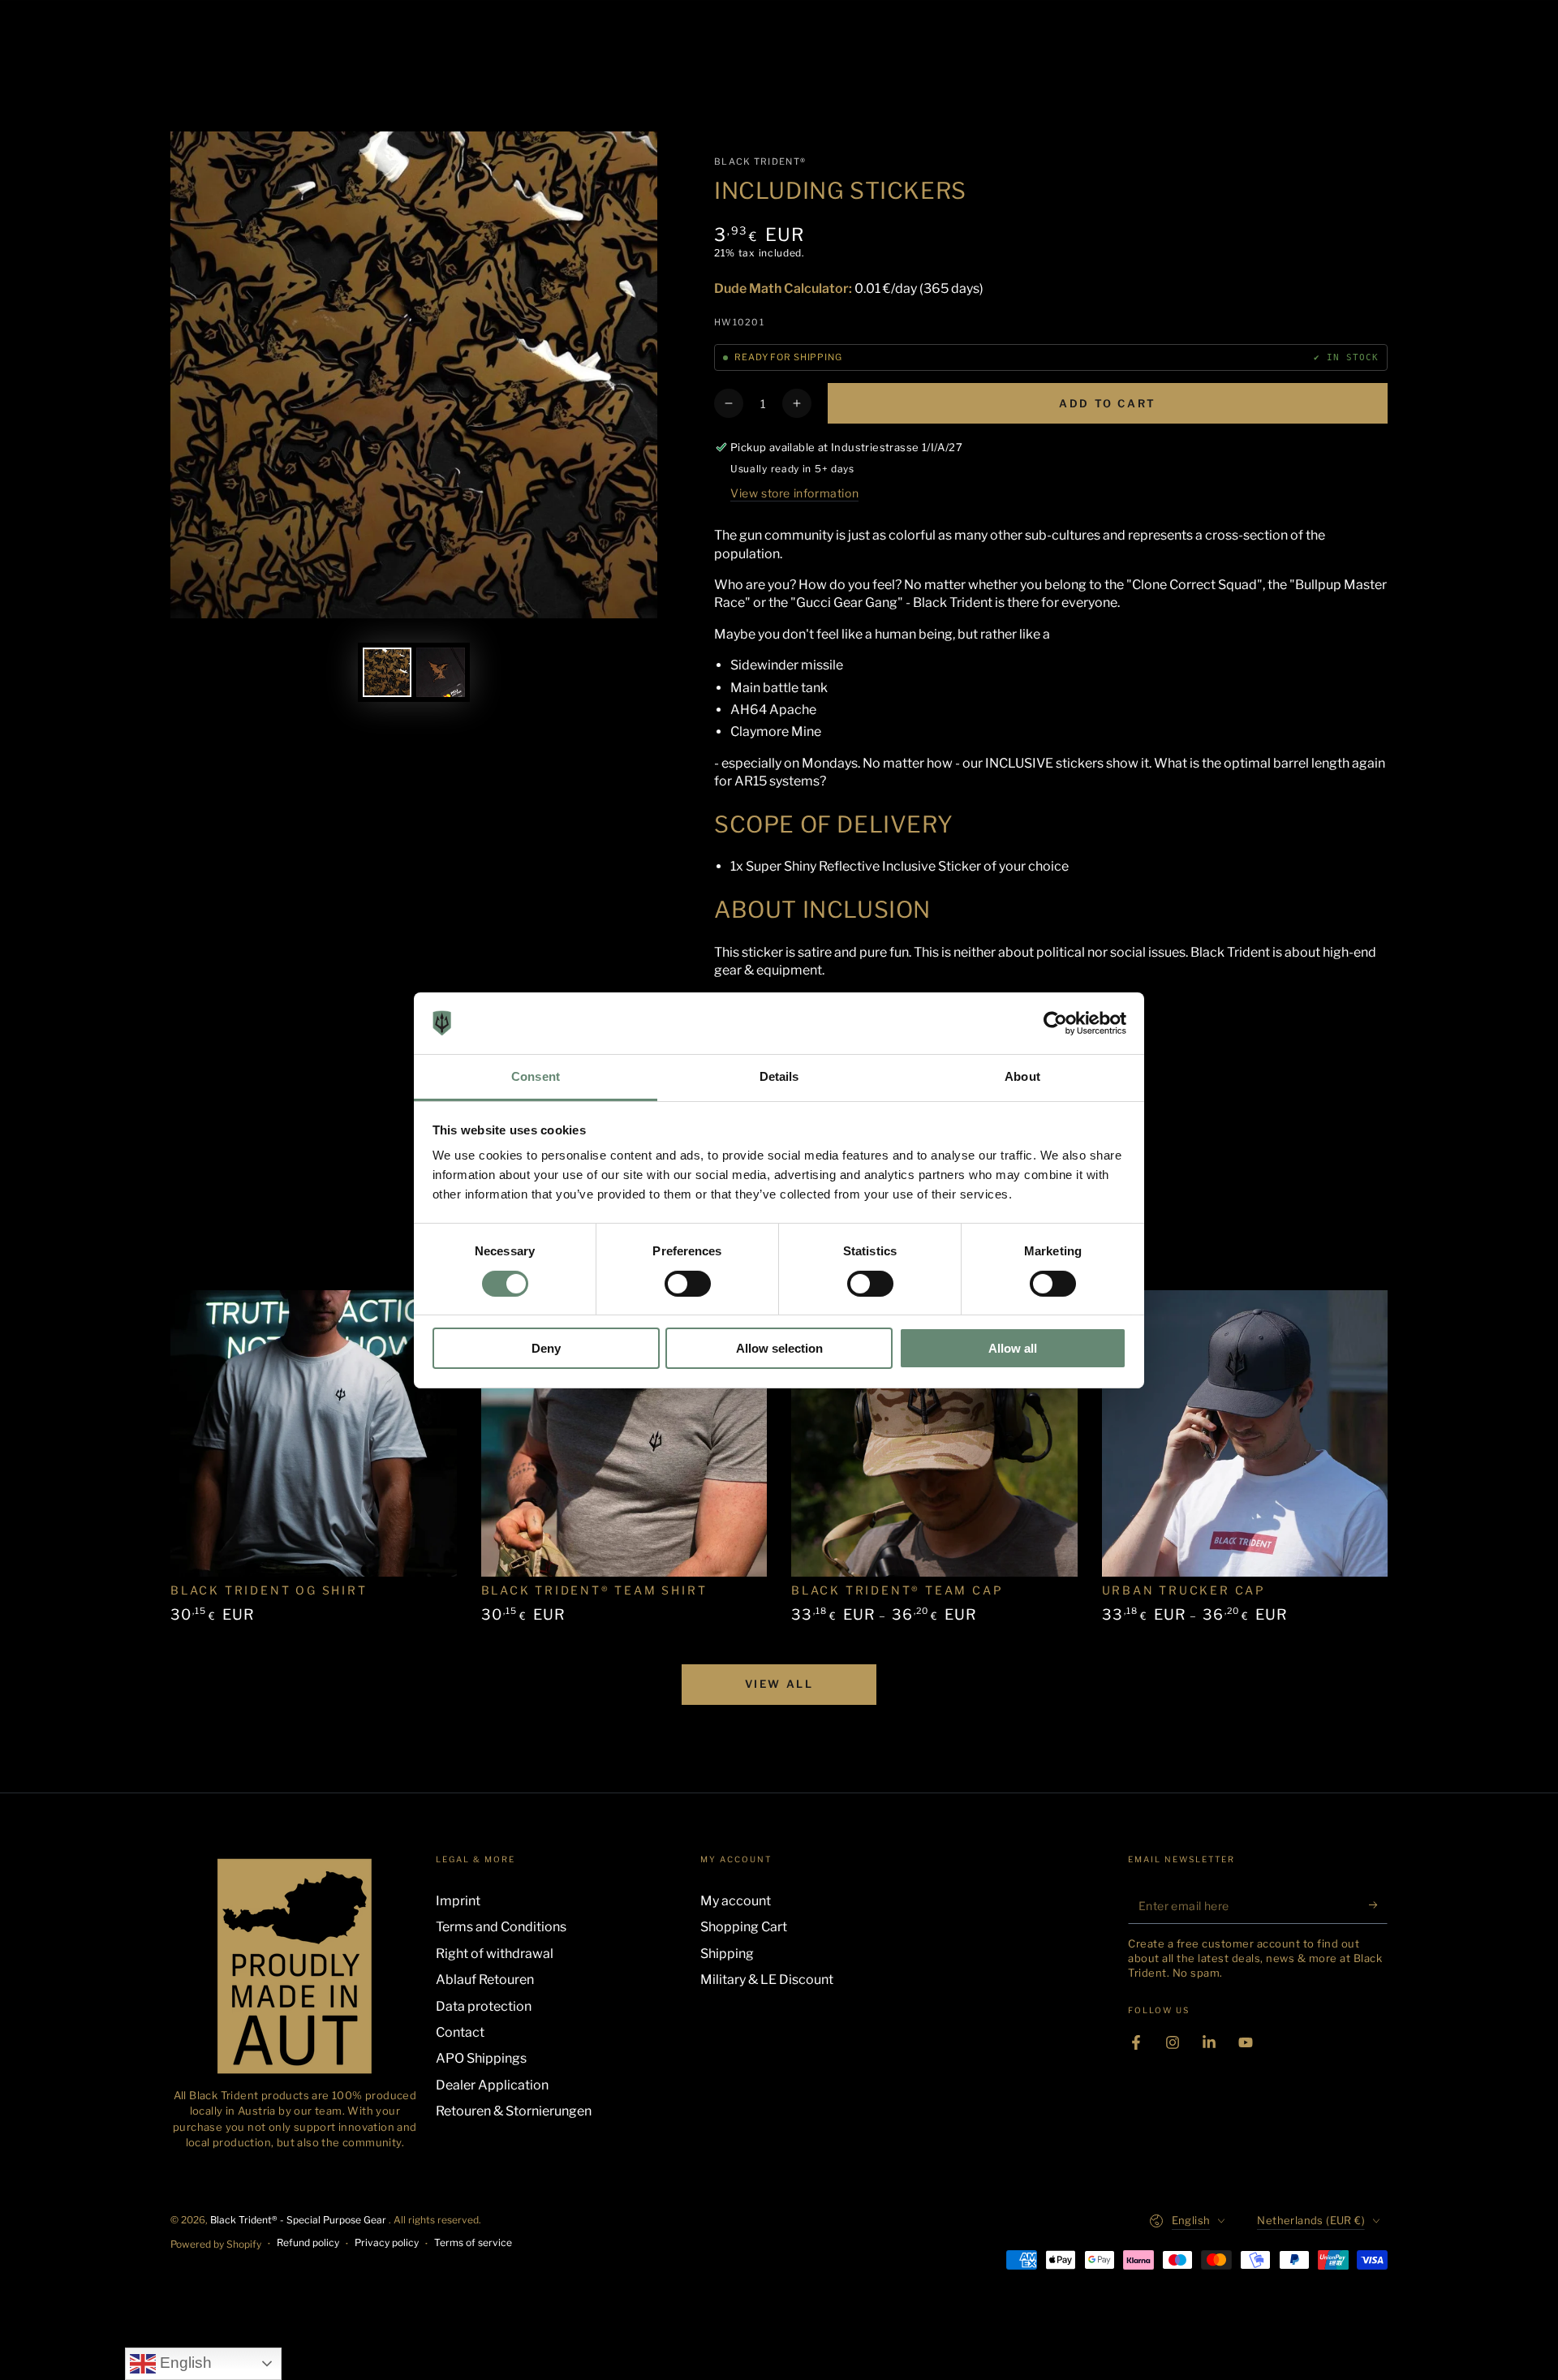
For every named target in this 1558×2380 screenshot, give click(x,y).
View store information (794, 493)
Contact (460, 2032)
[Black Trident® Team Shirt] (624, 1433)
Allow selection (779, 1348)
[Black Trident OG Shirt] (314, 1433)
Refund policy (308, 2242)
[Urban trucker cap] (1245, 1433)
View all (779, 1684)
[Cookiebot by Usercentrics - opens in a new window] (1055, 1023)
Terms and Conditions (501, 1927)
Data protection (484, 2006)
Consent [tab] (536, 1076)
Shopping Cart (744, 1927)
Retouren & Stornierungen (514, 2111)
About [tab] (1022, 1076)
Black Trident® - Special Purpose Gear (299, 2220)
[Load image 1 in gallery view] (387, 672)
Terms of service (473, 2242)
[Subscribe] (1378, 1905)
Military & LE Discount (767, 1980)
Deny (546, 1348)
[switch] (688, 1284)
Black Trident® (760, 161)
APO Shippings (481, 2058)
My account (736, 1901)
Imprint (458, 1901)
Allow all (1013, 1348)
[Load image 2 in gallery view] (441, 672)
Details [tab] (779, 1076)
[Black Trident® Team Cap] (934, 1433)
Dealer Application (492, 2085)
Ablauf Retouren (485, 1980)
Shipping (727, 1954)
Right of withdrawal (495, 1954)
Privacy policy (387, 2242)
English (184, 2363)
